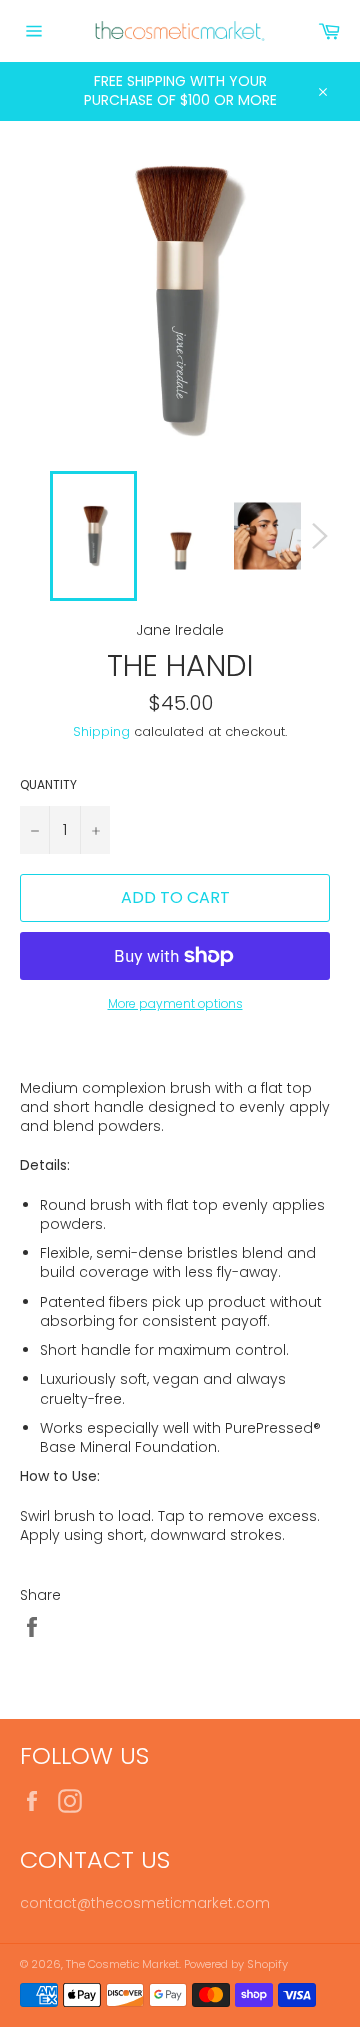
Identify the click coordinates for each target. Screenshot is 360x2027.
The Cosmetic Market (122, 1964)
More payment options (175, 1004)
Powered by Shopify (236, 1964)
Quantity (48, 785)
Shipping (101, 731)
